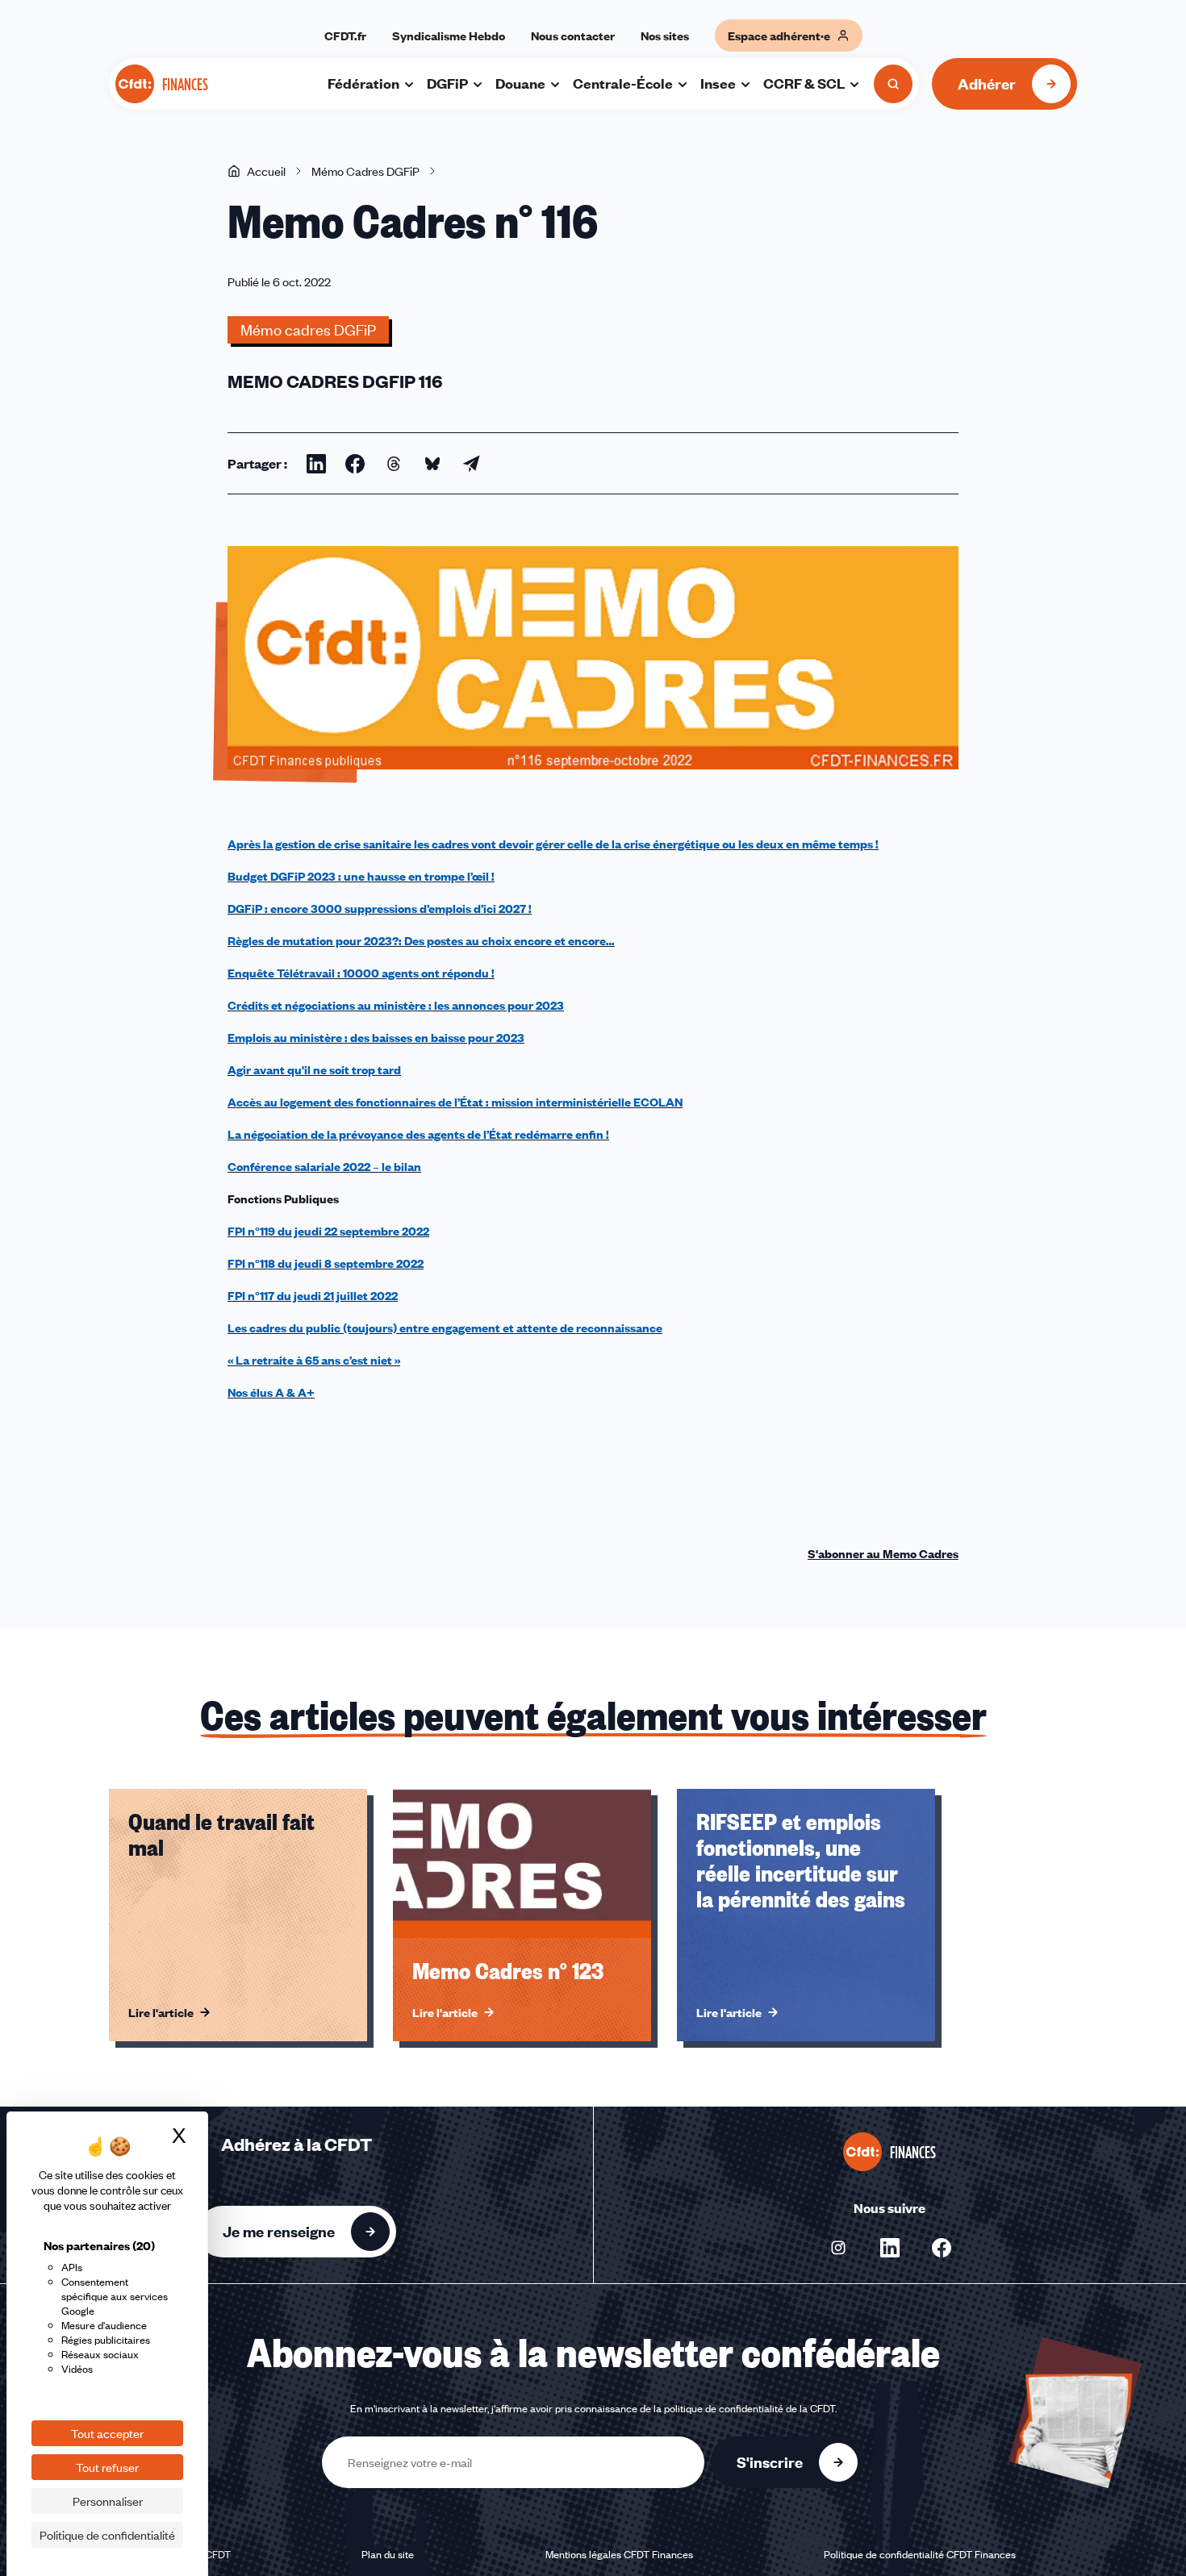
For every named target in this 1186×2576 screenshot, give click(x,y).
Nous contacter (573, 35)
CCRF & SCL (804, 83)
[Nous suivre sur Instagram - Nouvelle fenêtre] (838, 2248)
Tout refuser (107, 2467)
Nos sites (665, 35)
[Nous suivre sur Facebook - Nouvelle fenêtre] (942, 2248)
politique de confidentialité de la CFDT (750, 2408)
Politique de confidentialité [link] (107, 2535)
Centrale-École (623, 83)
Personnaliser (108, 2501)
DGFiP (447, 83)
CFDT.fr (345, 35)
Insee (718, 83)
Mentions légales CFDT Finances (619, 2554)
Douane (520, 83)
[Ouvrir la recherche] (893, 84)
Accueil (266, 171)
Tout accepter (107, 2433)
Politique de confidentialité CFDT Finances (920, 2554)
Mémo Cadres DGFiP (365, 171)
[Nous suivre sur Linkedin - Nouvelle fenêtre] (890, 2248)
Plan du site (388, 2554)
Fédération (363, 83)
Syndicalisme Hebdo (449, 35)
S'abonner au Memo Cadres (883, 1553)
